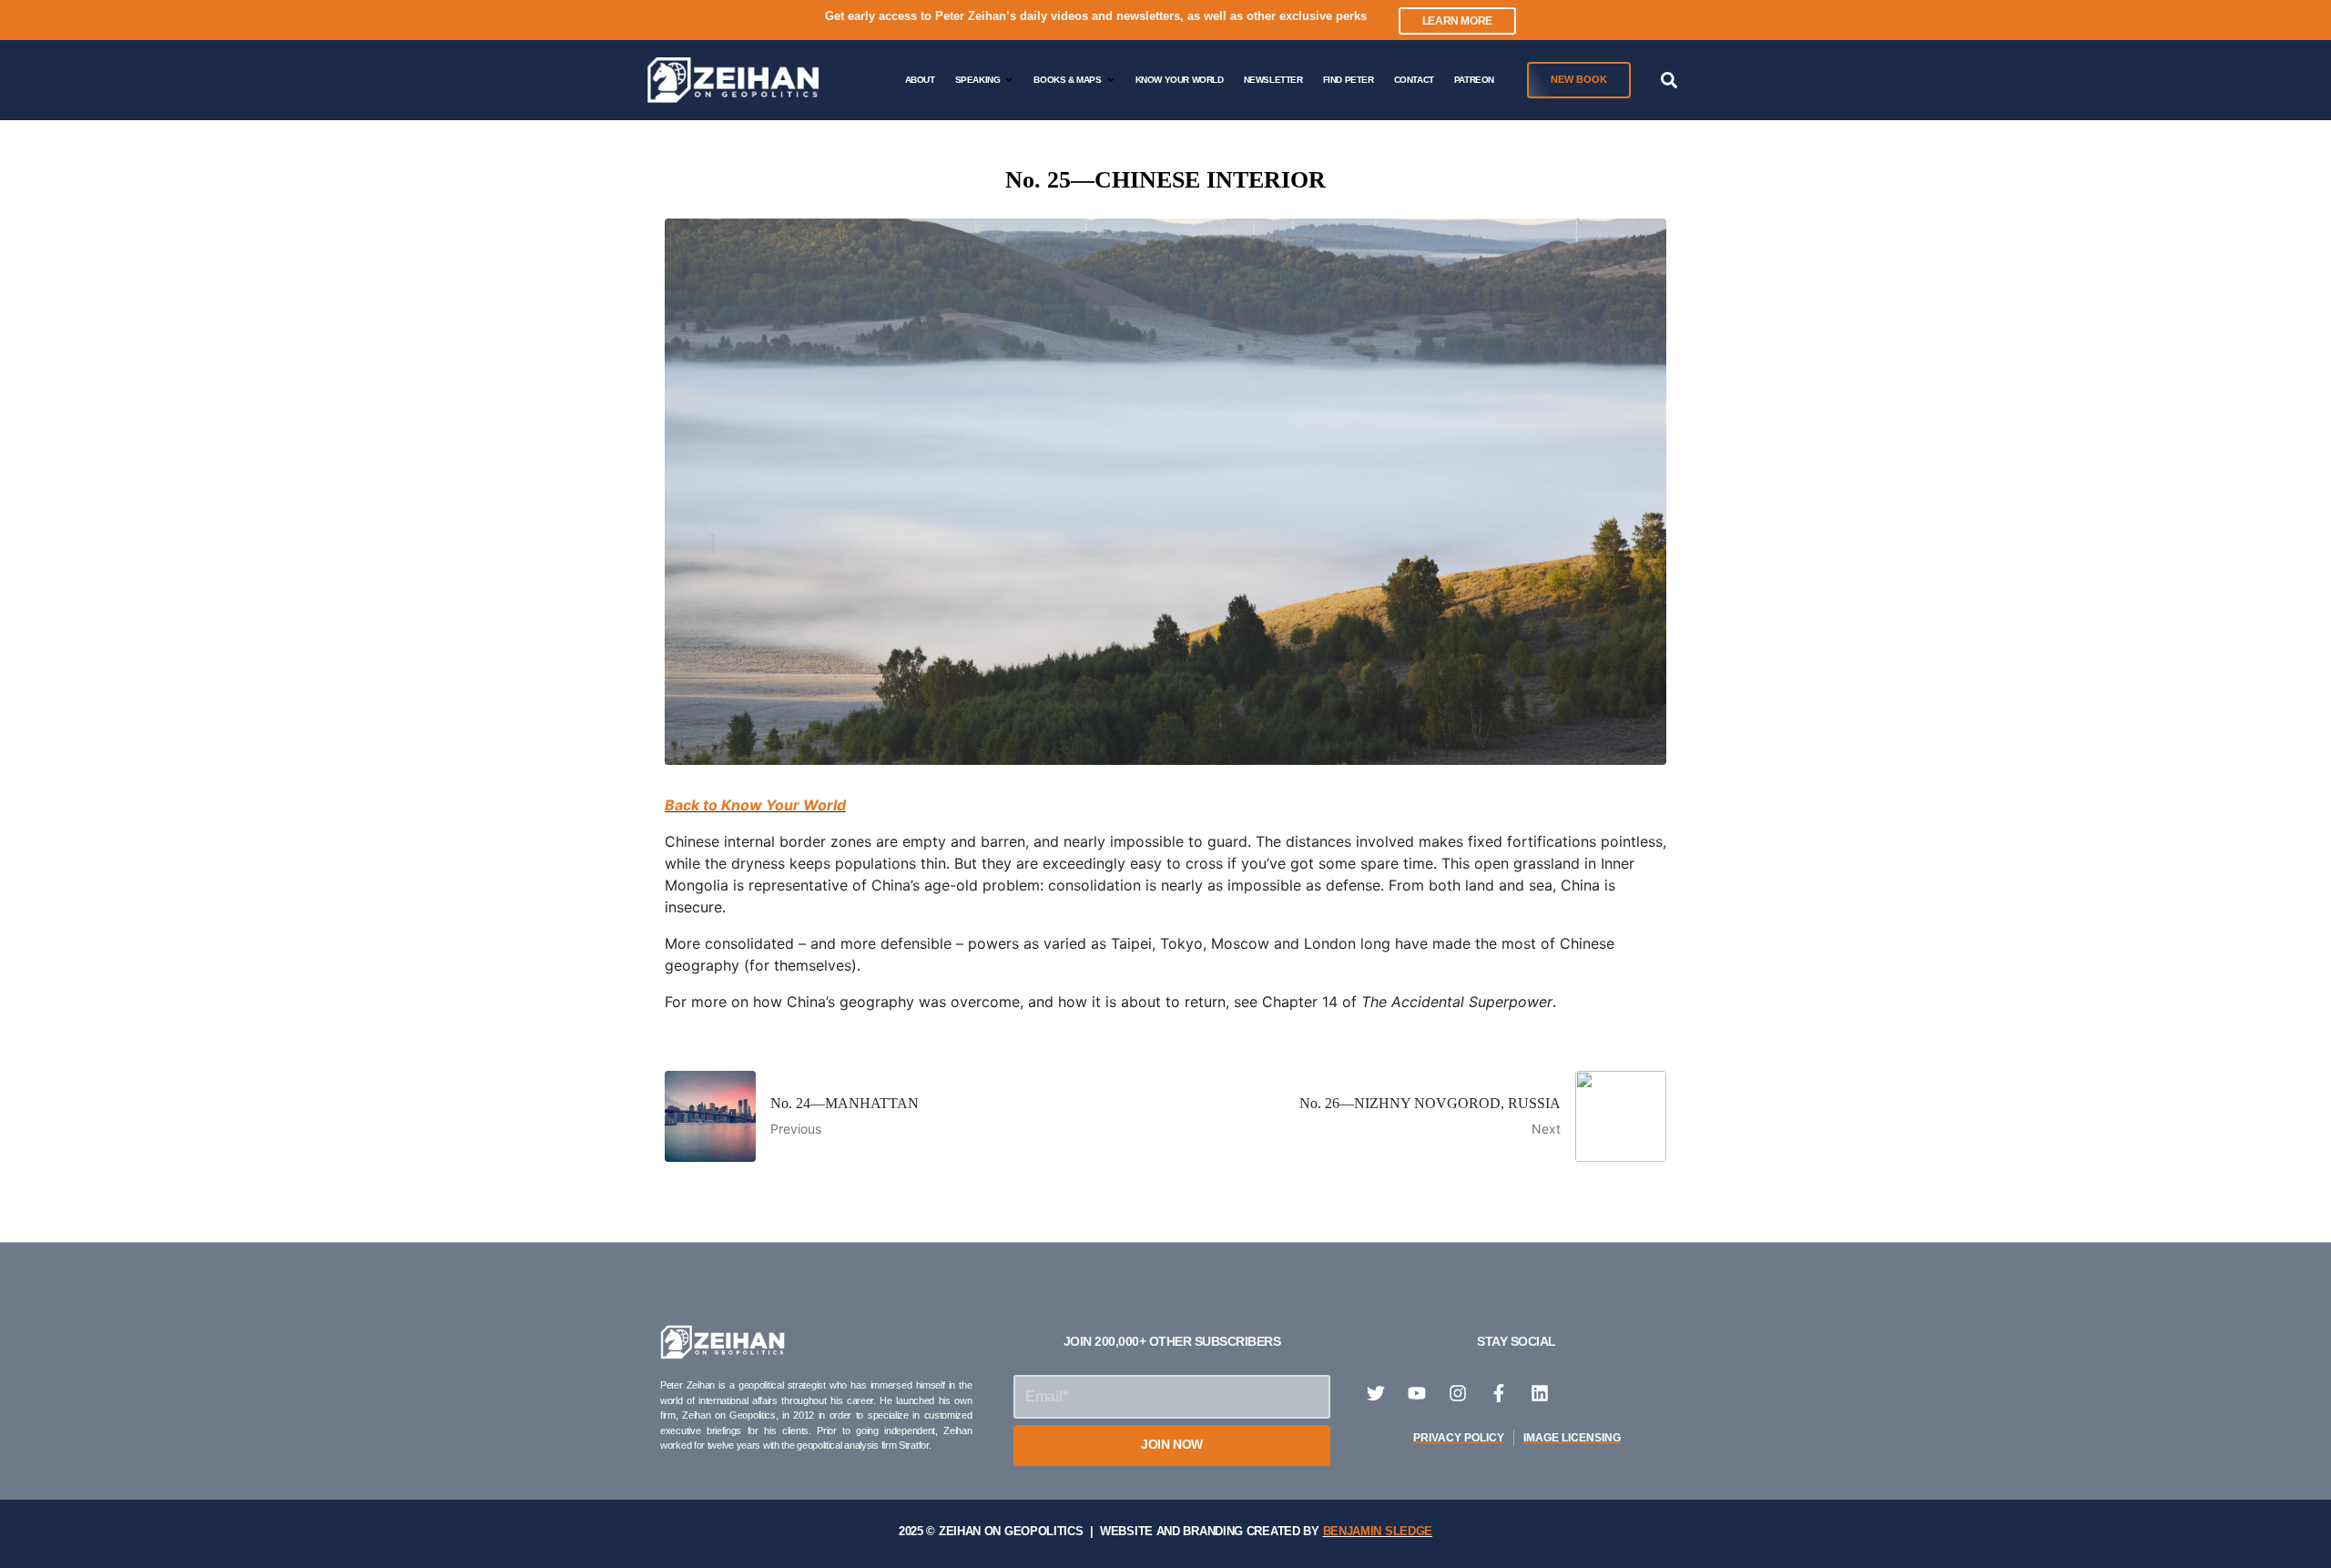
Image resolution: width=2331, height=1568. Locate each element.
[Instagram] (1458, 1393)
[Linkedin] (1540, 1393)
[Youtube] (1417, 1393)
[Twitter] (1376, 1393)
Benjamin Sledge (1378, 1531)
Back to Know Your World (755, 805)
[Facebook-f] (1499, 1393)
